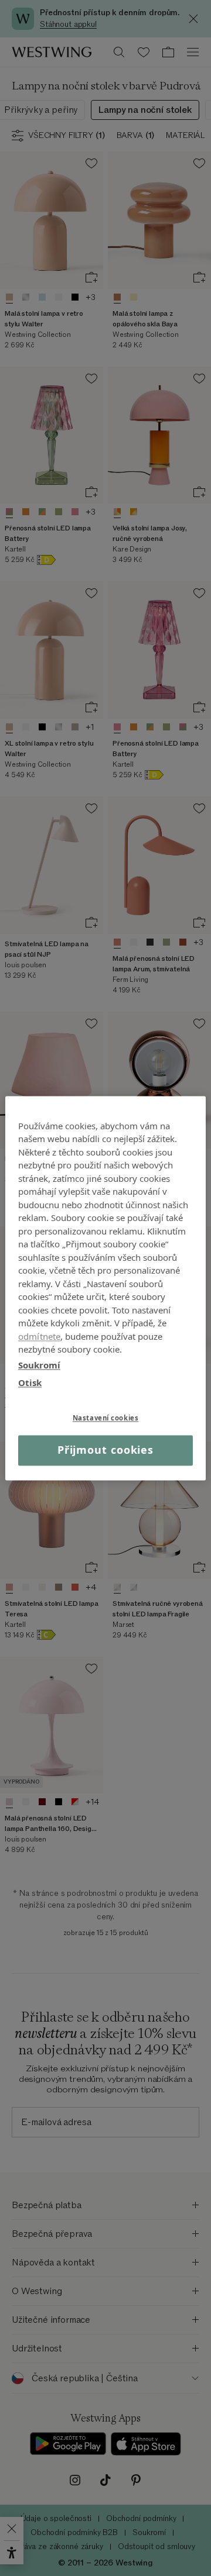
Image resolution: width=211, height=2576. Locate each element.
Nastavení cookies (106, 1418)
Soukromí (39, 1365)
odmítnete (39, 1336)
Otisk (30, 1382)
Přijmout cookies (105, 1450)
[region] (105, 1288)
